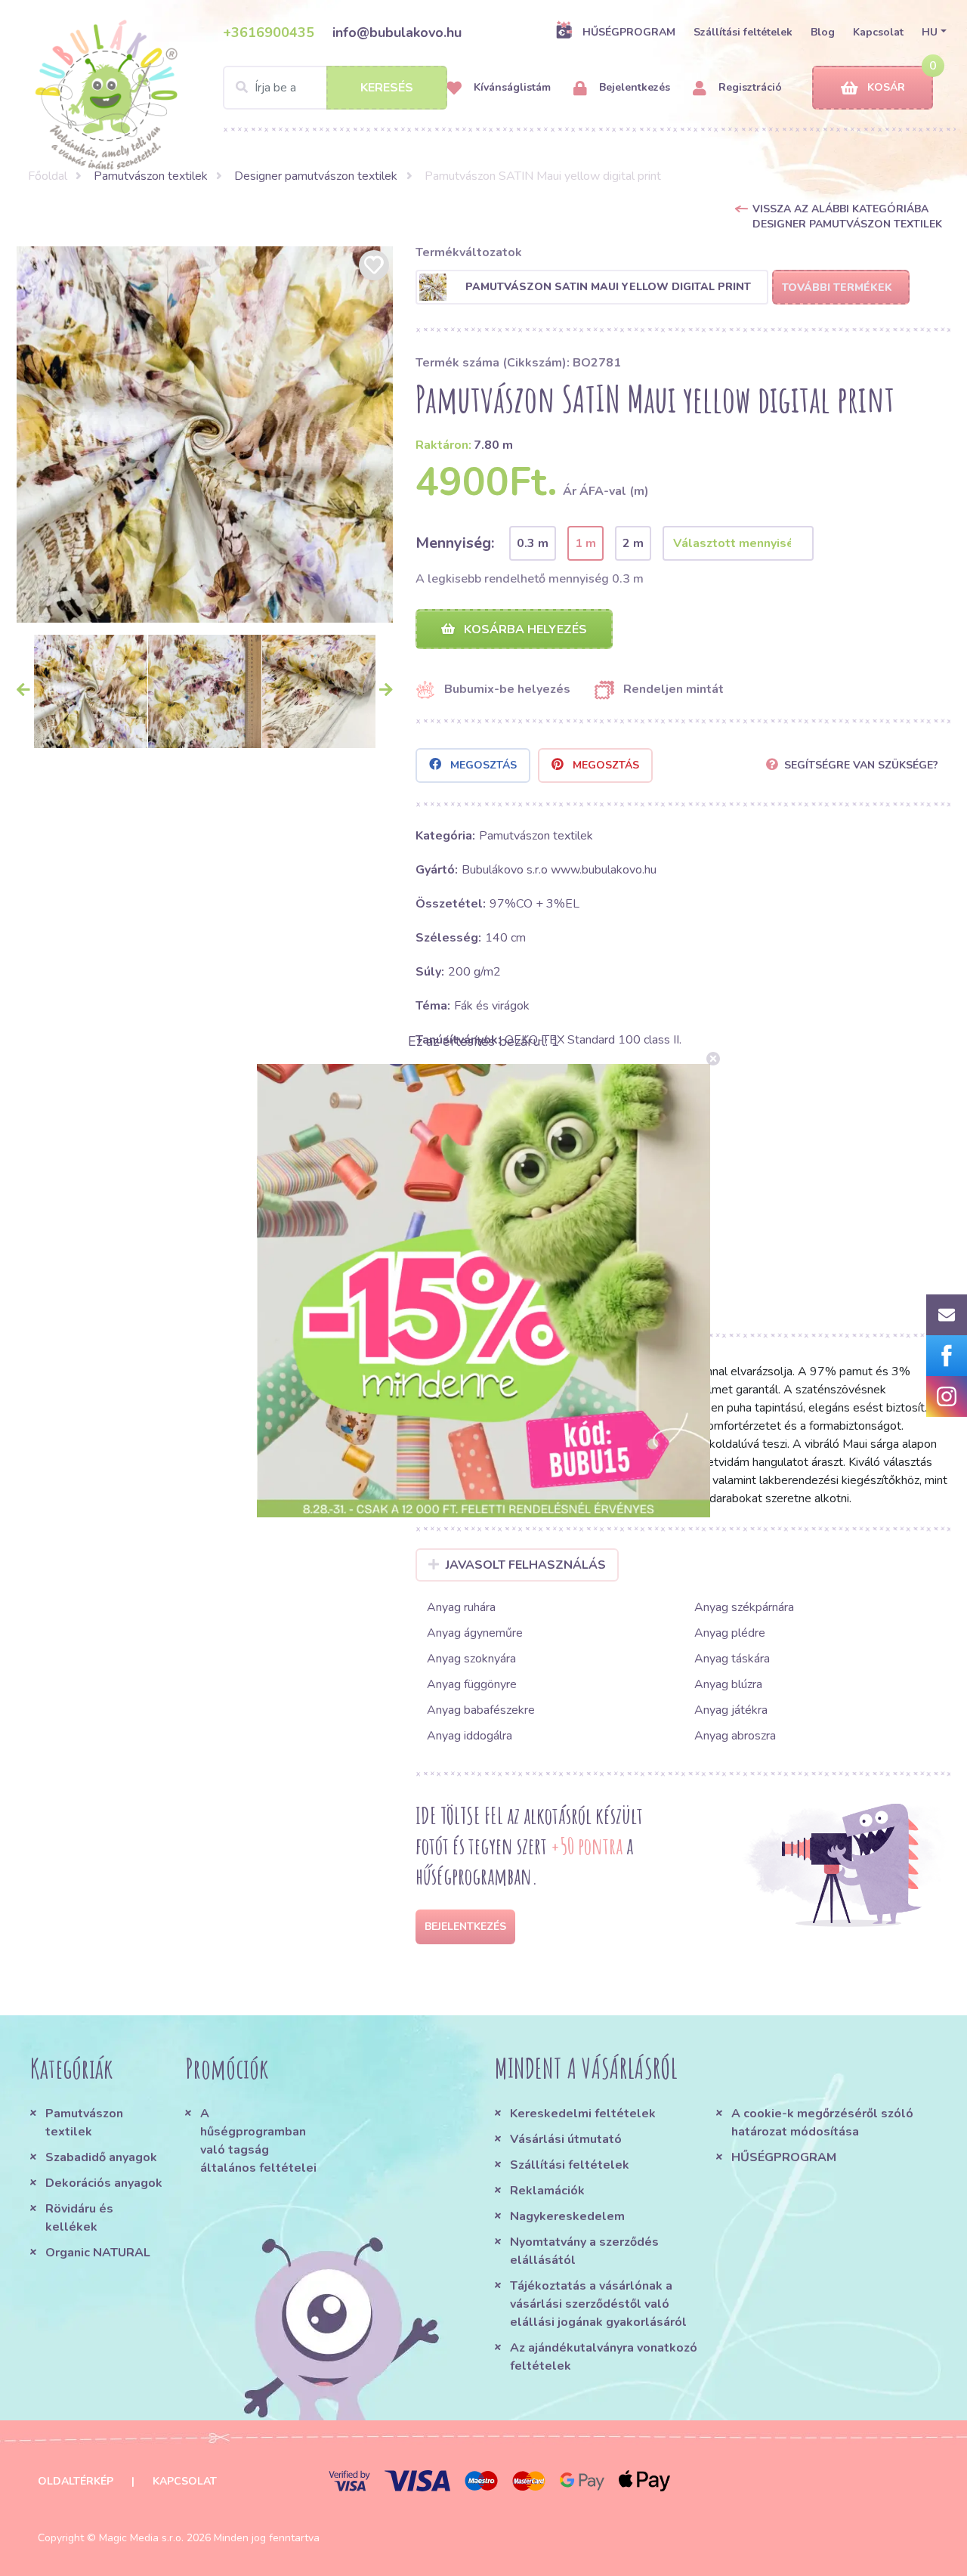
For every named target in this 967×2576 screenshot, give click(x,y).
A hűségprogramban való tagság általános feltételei (258, 2141)
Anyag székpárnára (744, 1607)
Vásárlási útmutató (566, 2139)
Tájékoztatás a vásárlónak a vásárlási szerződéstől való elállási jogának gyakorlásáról (598, 2304)
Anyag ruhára (461, 1607)
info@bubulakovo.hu (397, 32)
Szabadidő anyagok (101, 2157)
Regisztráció (749, 87)
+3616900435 (269, 32)
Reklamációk (547, 2191)
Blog (823, 32)
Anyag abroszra (735, 1736)
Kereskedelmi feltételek (583, 2114)
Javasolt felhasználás (526, 1565)
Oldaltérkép (76, 2481)
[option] (205, 434)
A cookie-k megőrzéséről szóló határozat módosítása (822, 2123)
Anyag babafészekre (481, 1710)
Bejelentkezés (633, 87)
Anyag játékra (731, 1710)
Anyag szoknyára (471, 1659)
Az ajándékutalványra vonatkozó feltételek (604, 2357)
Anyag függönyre (472, 1684)
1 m (585, 543)
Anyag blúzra (728, 1684)
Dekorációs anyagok (104, 2183)
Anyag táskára (732, 1659)
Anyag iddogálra (470, 1736)
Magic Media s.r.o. (141, 2538)
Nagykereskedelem (567, 2216)
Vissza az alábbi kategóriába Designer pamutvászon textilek (847, 216)
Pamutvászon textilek (151, 176)
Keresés (387, 88)
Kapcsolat (878, 32)
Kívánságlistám (511, 87)
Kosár (886, 87)
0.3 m (533, 543)
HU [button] (930, 32)
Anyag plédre (730, 1633)
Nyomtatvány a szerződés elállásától (584, 2251)
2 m (633, 543)
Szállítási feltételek (743, 32)
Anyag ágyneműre (475, 1633)
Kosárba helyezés (524, 629)
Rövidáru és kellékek (79, 2218)
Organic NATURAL (98, 2253)
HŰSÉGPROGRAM (629, 32)
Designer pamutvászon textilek (316, 176)
